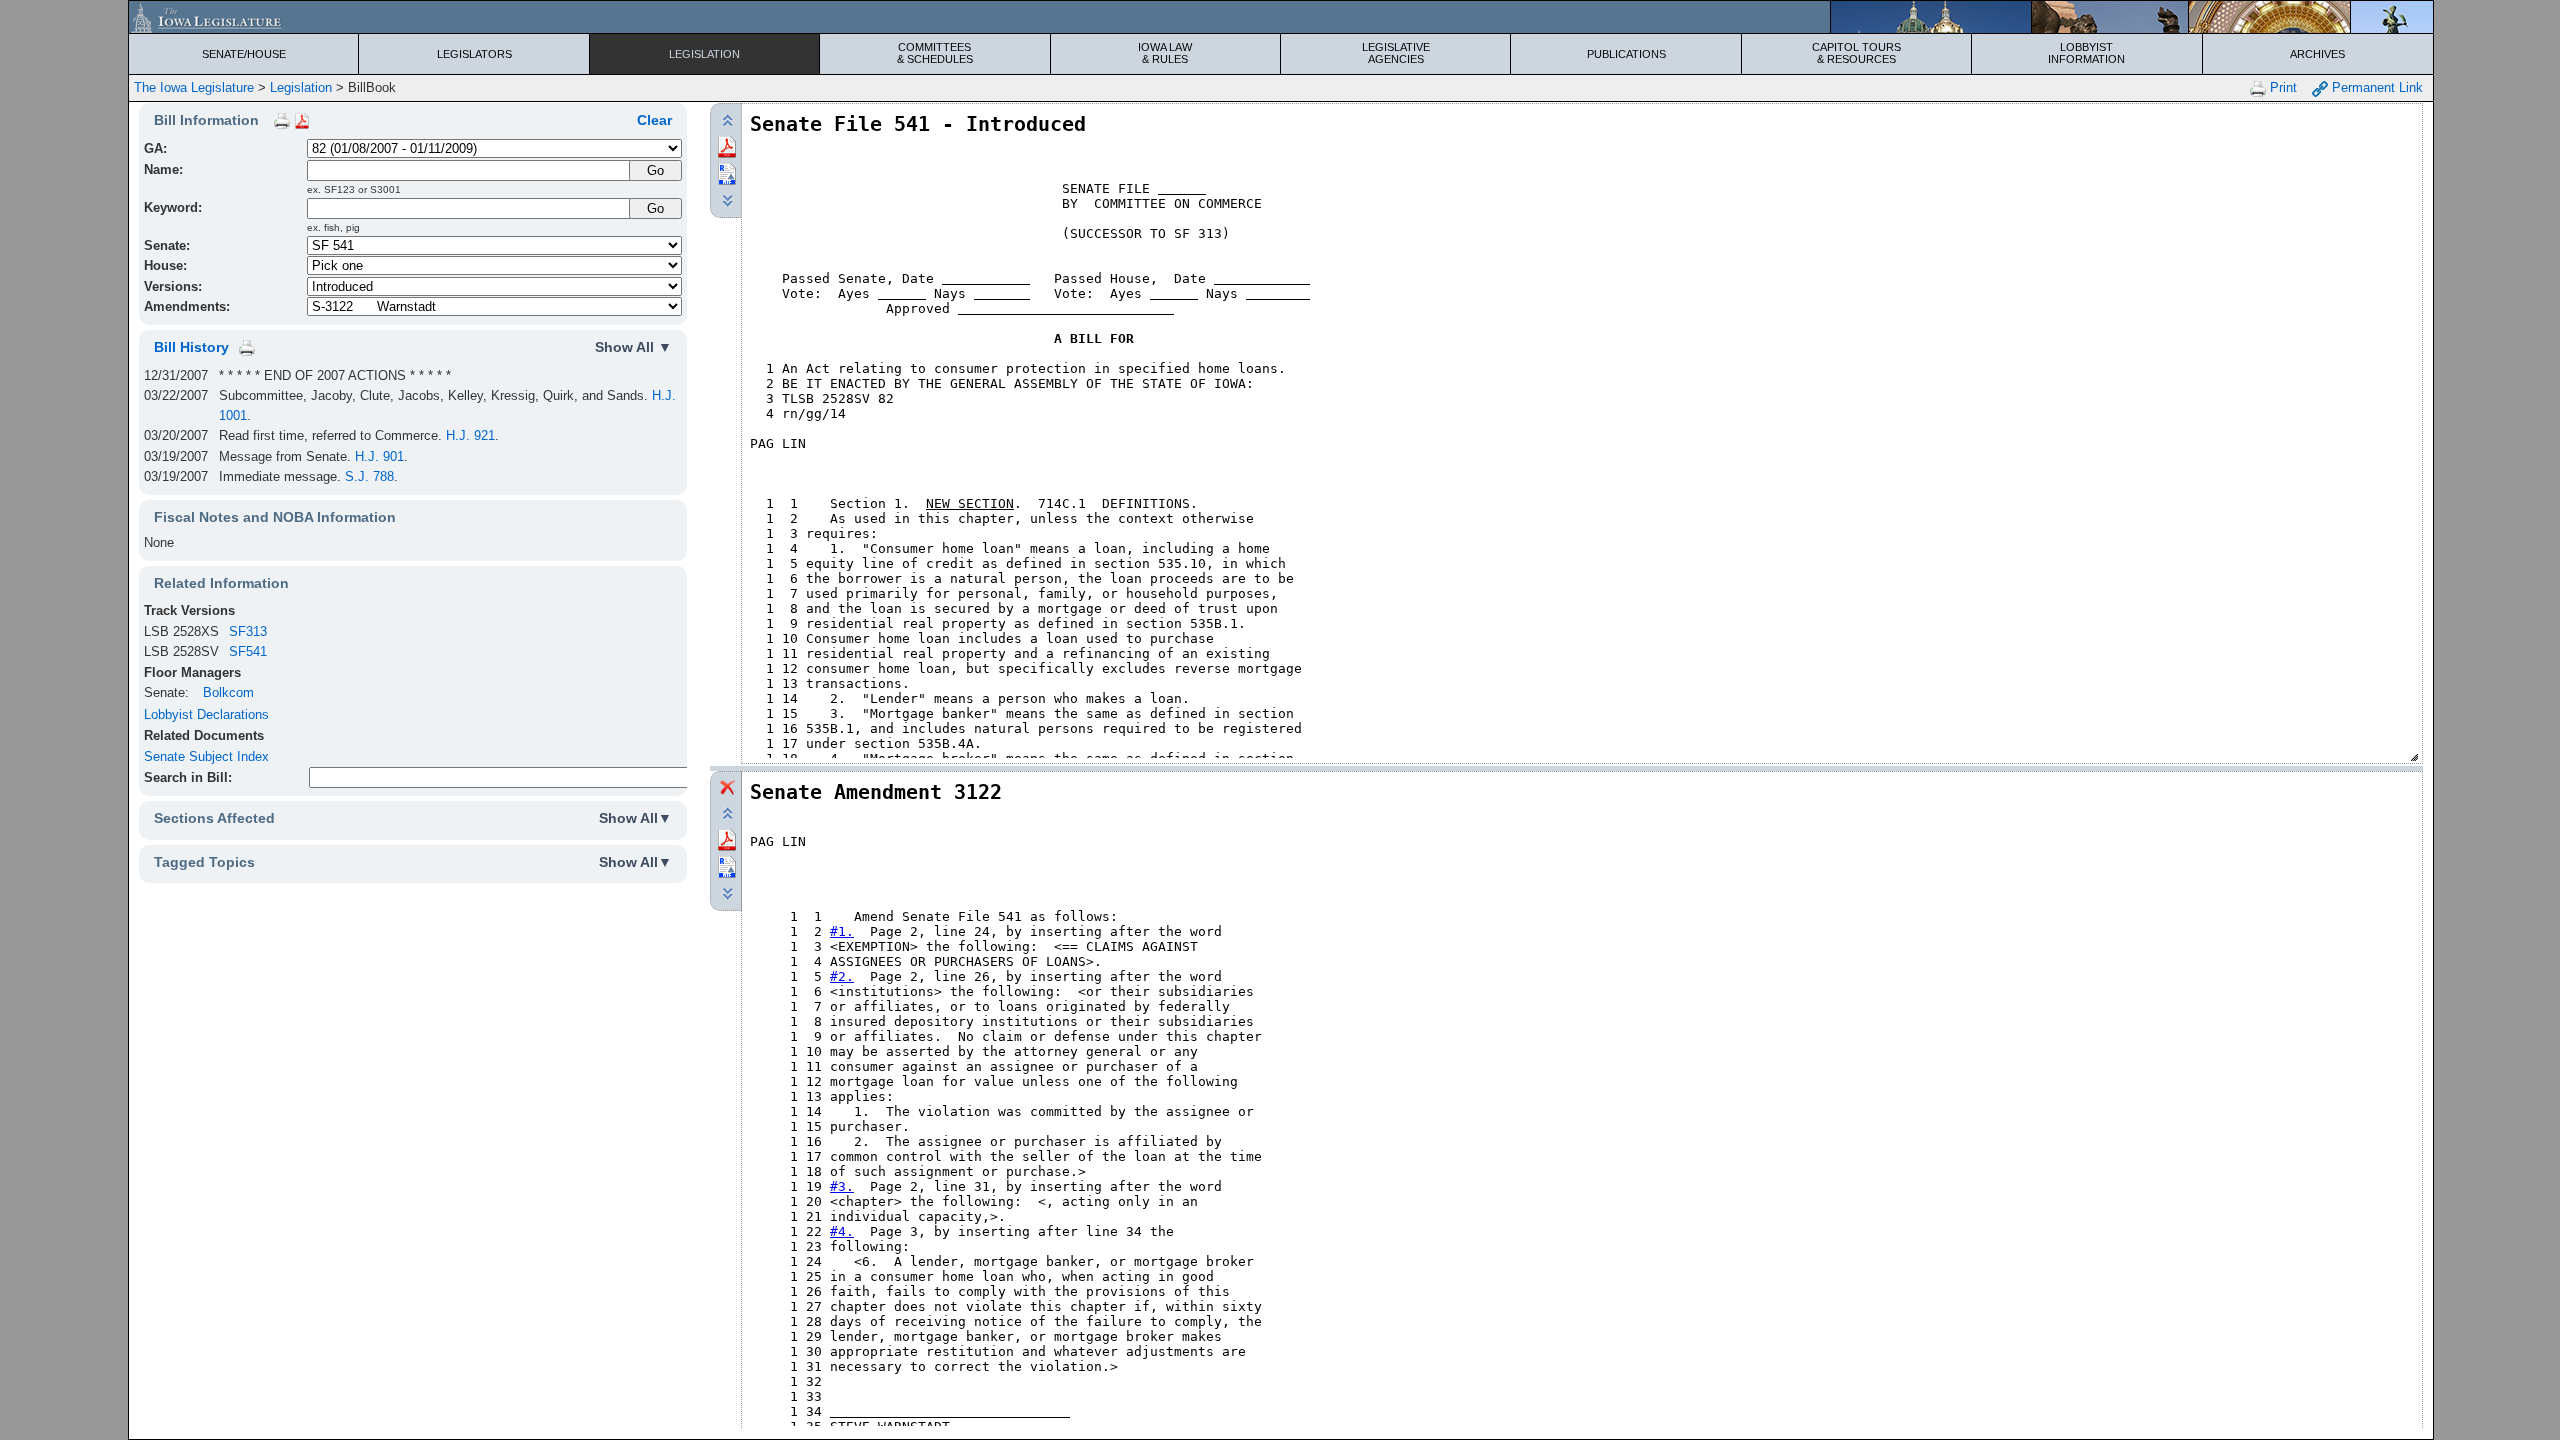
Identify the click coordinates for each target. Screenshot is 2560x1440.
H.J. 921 (470, 435)
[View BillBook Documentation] (302, 120)
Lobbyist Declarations (206, 714)
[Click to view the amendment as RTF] (727, 865)
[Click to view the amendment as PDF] (727, 838)
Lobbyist (2086, 53)
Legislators (474, 54)
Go (655, 208)
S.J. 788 (369, 476)
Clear (654, 120)
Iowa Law (1165, 53)
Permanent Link (2375, 87)
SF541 (248, 651)
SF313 (248, 631)
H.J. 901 (379, 456)
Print (2281, 87)
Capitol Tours (1856, 53)
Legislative (1396, 53)
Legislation (704, 54)
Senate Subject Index (206, 756)
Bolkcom (228, 692)
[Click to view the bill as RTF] (727, 172)
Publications (1626, 54)
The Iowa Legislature (194, 87)
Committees (935, 53)
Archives (2317, 54)
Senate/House (244, 54)
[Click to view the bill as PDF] (727, 145)
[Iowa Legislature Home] (1281, 17)
